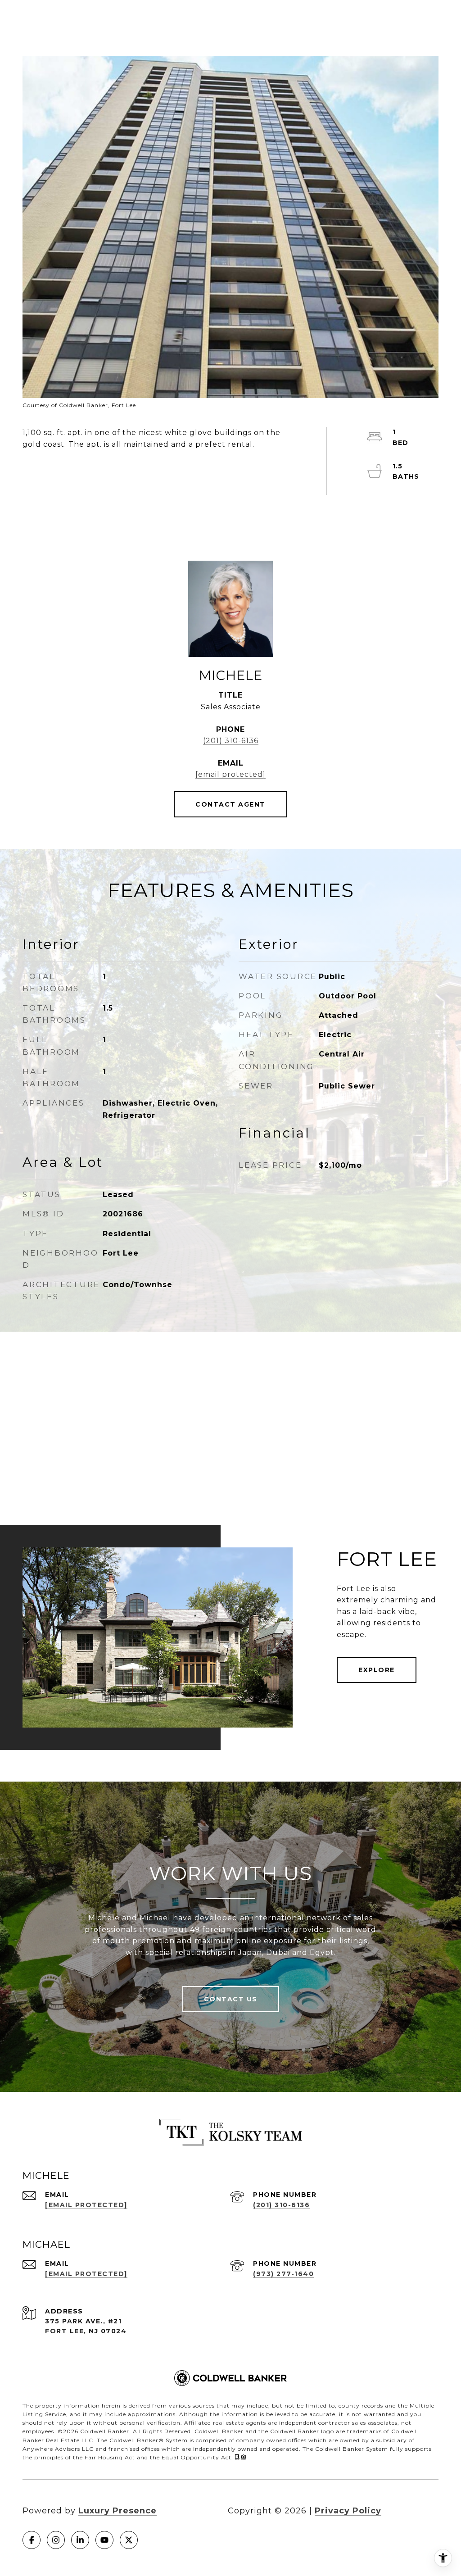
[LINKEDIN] (80, 2540)
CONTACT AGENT (230, 804)
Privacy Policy (348, 2511)
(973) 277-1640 (283, 2274)
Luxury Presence (118, 2511)
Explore (377, 1670)
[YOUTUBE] (104, 2540)
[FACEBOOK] (32, 2540)
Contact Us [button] (231, 1999)
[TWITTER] (129, 2540)
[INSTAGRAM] (56, 2540)
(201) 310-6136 (231, 741)
